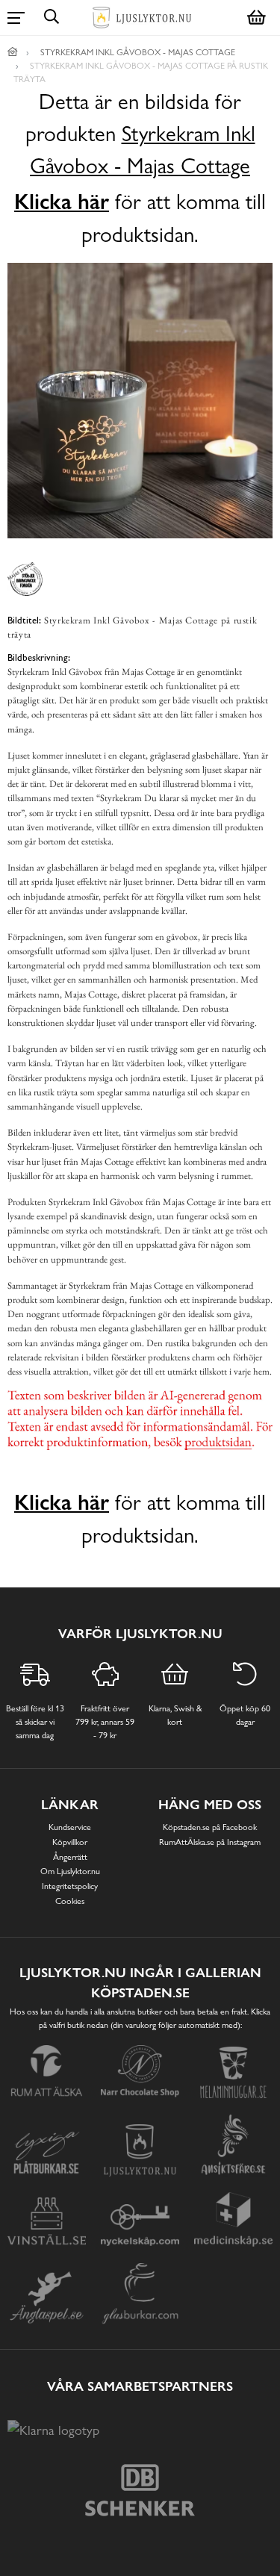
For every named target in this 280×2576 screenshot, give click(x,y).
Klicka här (62, 202)
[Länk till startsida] (13, 52)
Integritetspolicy (70, 1886)
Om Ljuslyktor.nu (70, 1871)
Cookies (70, 1901)
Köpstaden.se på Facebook (210, 1827)
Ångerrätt (70, 1857)
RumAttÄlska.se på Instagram (210, 1842)
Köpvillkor (70, 1842)
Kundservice (70, 1827)
